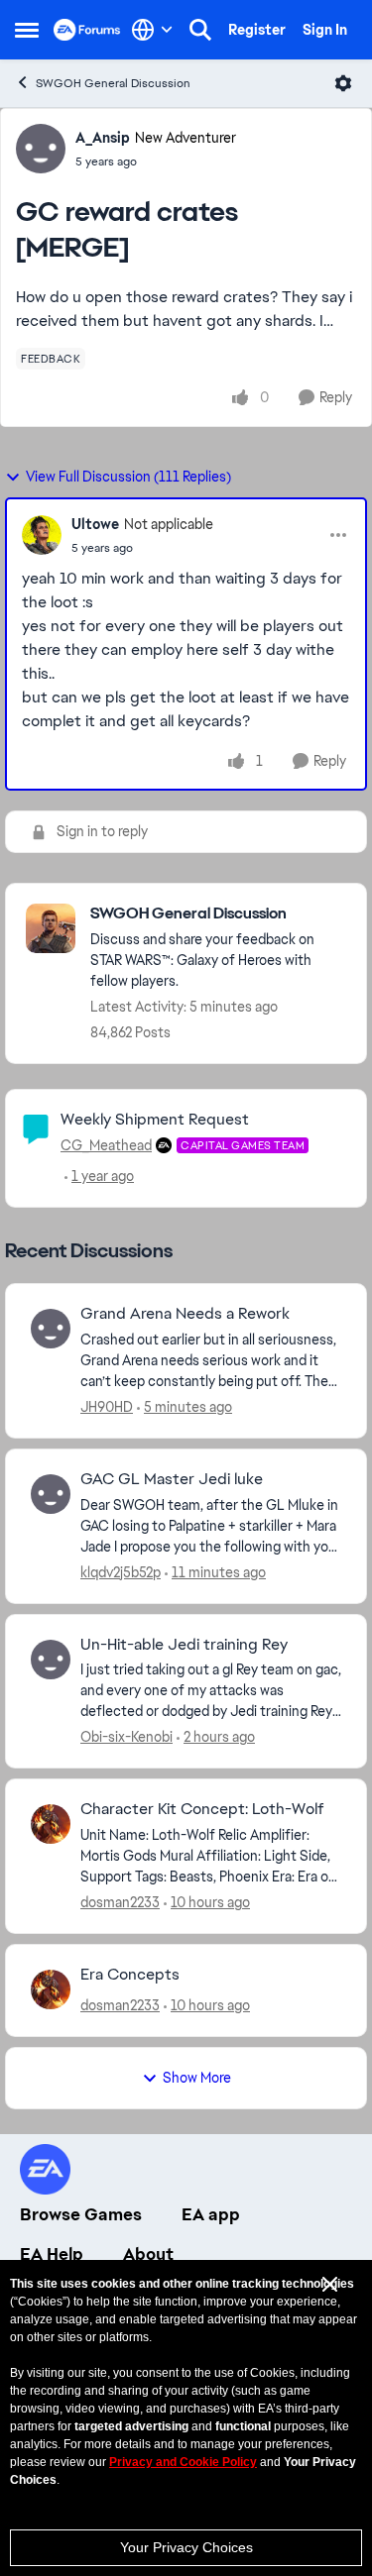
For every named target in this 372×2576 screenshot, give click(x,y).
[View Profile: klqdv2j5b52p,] (51, 1494)
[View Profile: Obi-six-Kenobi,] (51, 1660)
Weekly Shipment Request (155, 1119)
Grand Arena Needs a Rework (185, 1314)
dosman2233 (120, 1902)
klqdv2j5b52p (121, 1572)
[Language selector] (152, 30)
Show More (197, 2078)
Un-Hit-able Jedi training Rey (184, 1645)
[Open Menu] (343, 83)
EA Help (52, 2254)
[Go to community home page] (87, 30)
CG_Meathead (106, 1145)
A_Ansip (103, 138)
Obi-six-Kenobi (126, 1737)
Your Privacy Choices (186, 2547)
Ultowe (95, 524)
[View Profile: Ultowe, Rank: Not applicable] (42, 535)
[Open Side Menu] (27, 30)
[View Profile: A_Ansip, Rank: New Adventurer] (41, 149)
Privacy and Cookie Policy (183, 2462)
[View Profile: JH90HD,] (51, 1329)
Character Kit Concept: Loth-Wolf (202, 1809)
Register (257, 30)
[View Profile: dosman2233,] (51, 1824)
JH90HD (107, 1407)
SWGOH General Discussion (113, 83)
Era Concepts (130, 1975)
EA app (211, 2214)
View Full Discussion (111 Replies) (128, 477)
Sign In (325, 30)
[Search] (200, 30)
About (148, 2254)
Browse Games (81, 2214)
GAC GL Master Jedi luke (172, 1479)
